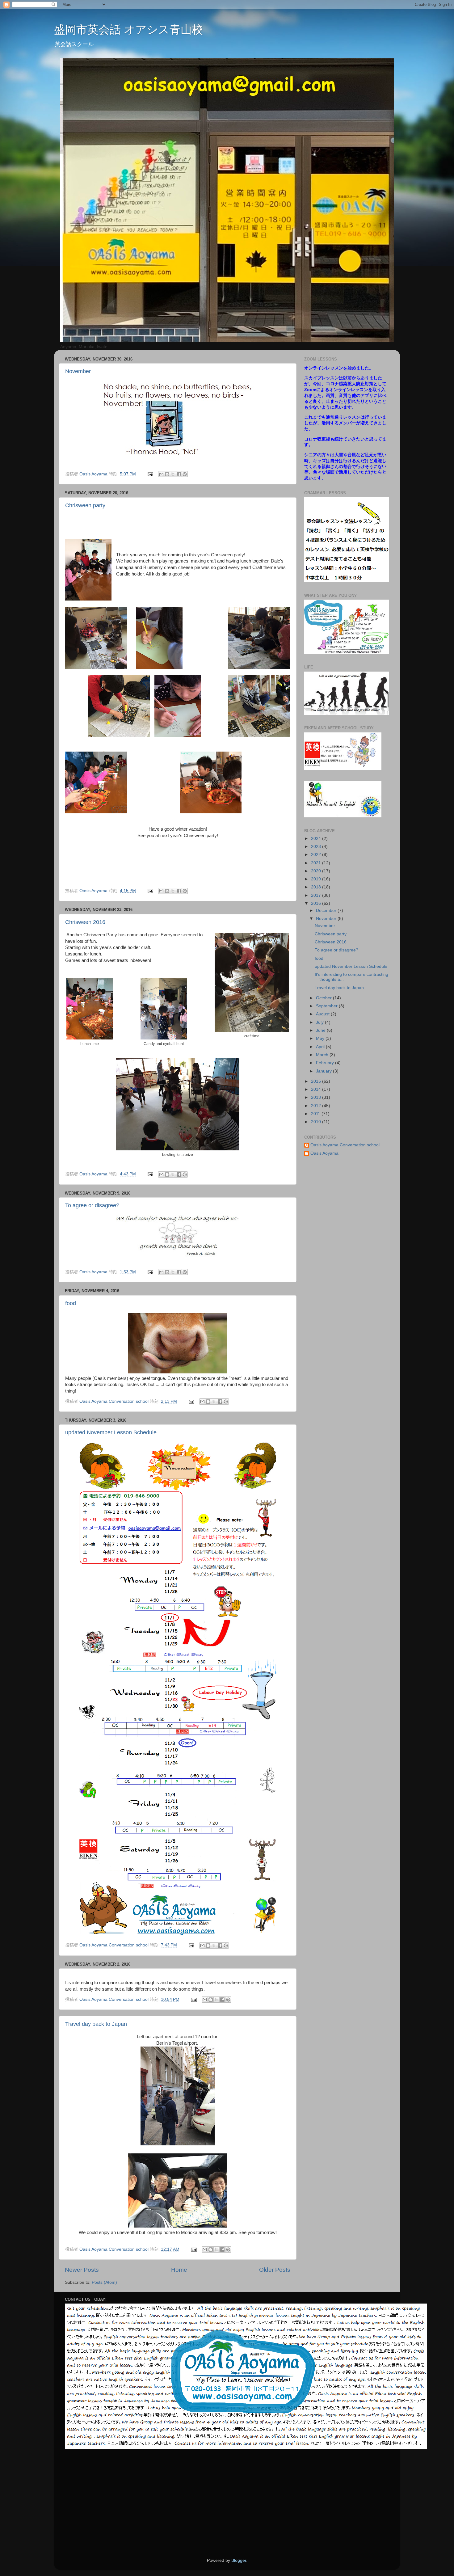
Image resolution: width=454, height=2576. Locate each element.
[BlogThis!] (167, 474)
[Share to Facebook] (179, 474)
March (323, 1055)
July (320, 1022)
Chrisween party (85, 505)
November (78, 371)
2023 (317, 847)
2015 (317, 1081)
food (71, 1303)
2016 (317, 903)
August (323, 1014)
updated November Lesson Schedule (111, 1432)
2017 (317, 895)
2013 (317, 1097)
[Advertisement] (304, 2503)
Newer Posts (82, 2270)
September (327, 1006)
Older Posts (275, 2270)
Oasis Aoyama (324, 1153)
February (326, 1063)
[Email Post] (150, 474)
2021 (317, 863)
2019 (317, 879)
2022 (317, 855)
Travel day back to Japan (96, 2024)
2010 (317, 1122)
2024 (317, 839)
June (321, 1030)
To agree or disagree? (92, 1205)
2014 (317, 1089)
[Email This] (161, 474)
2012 (317, 1106)
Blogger (239, 2560)
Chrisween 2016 (85, 922)
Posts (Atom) (104, 2282)
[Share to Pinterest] (185, 474)
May (321, 1038)
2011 (316, 1114)
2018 (317, 887)
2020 (317, 871)
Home (179, 2270)
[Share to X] (173, 474)
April (321, 1047)
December (327, 911)
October (324, 998)
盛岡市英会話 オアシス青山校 (128, 30)
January (324, 1071)
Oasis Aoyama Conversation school (345, 1145)
